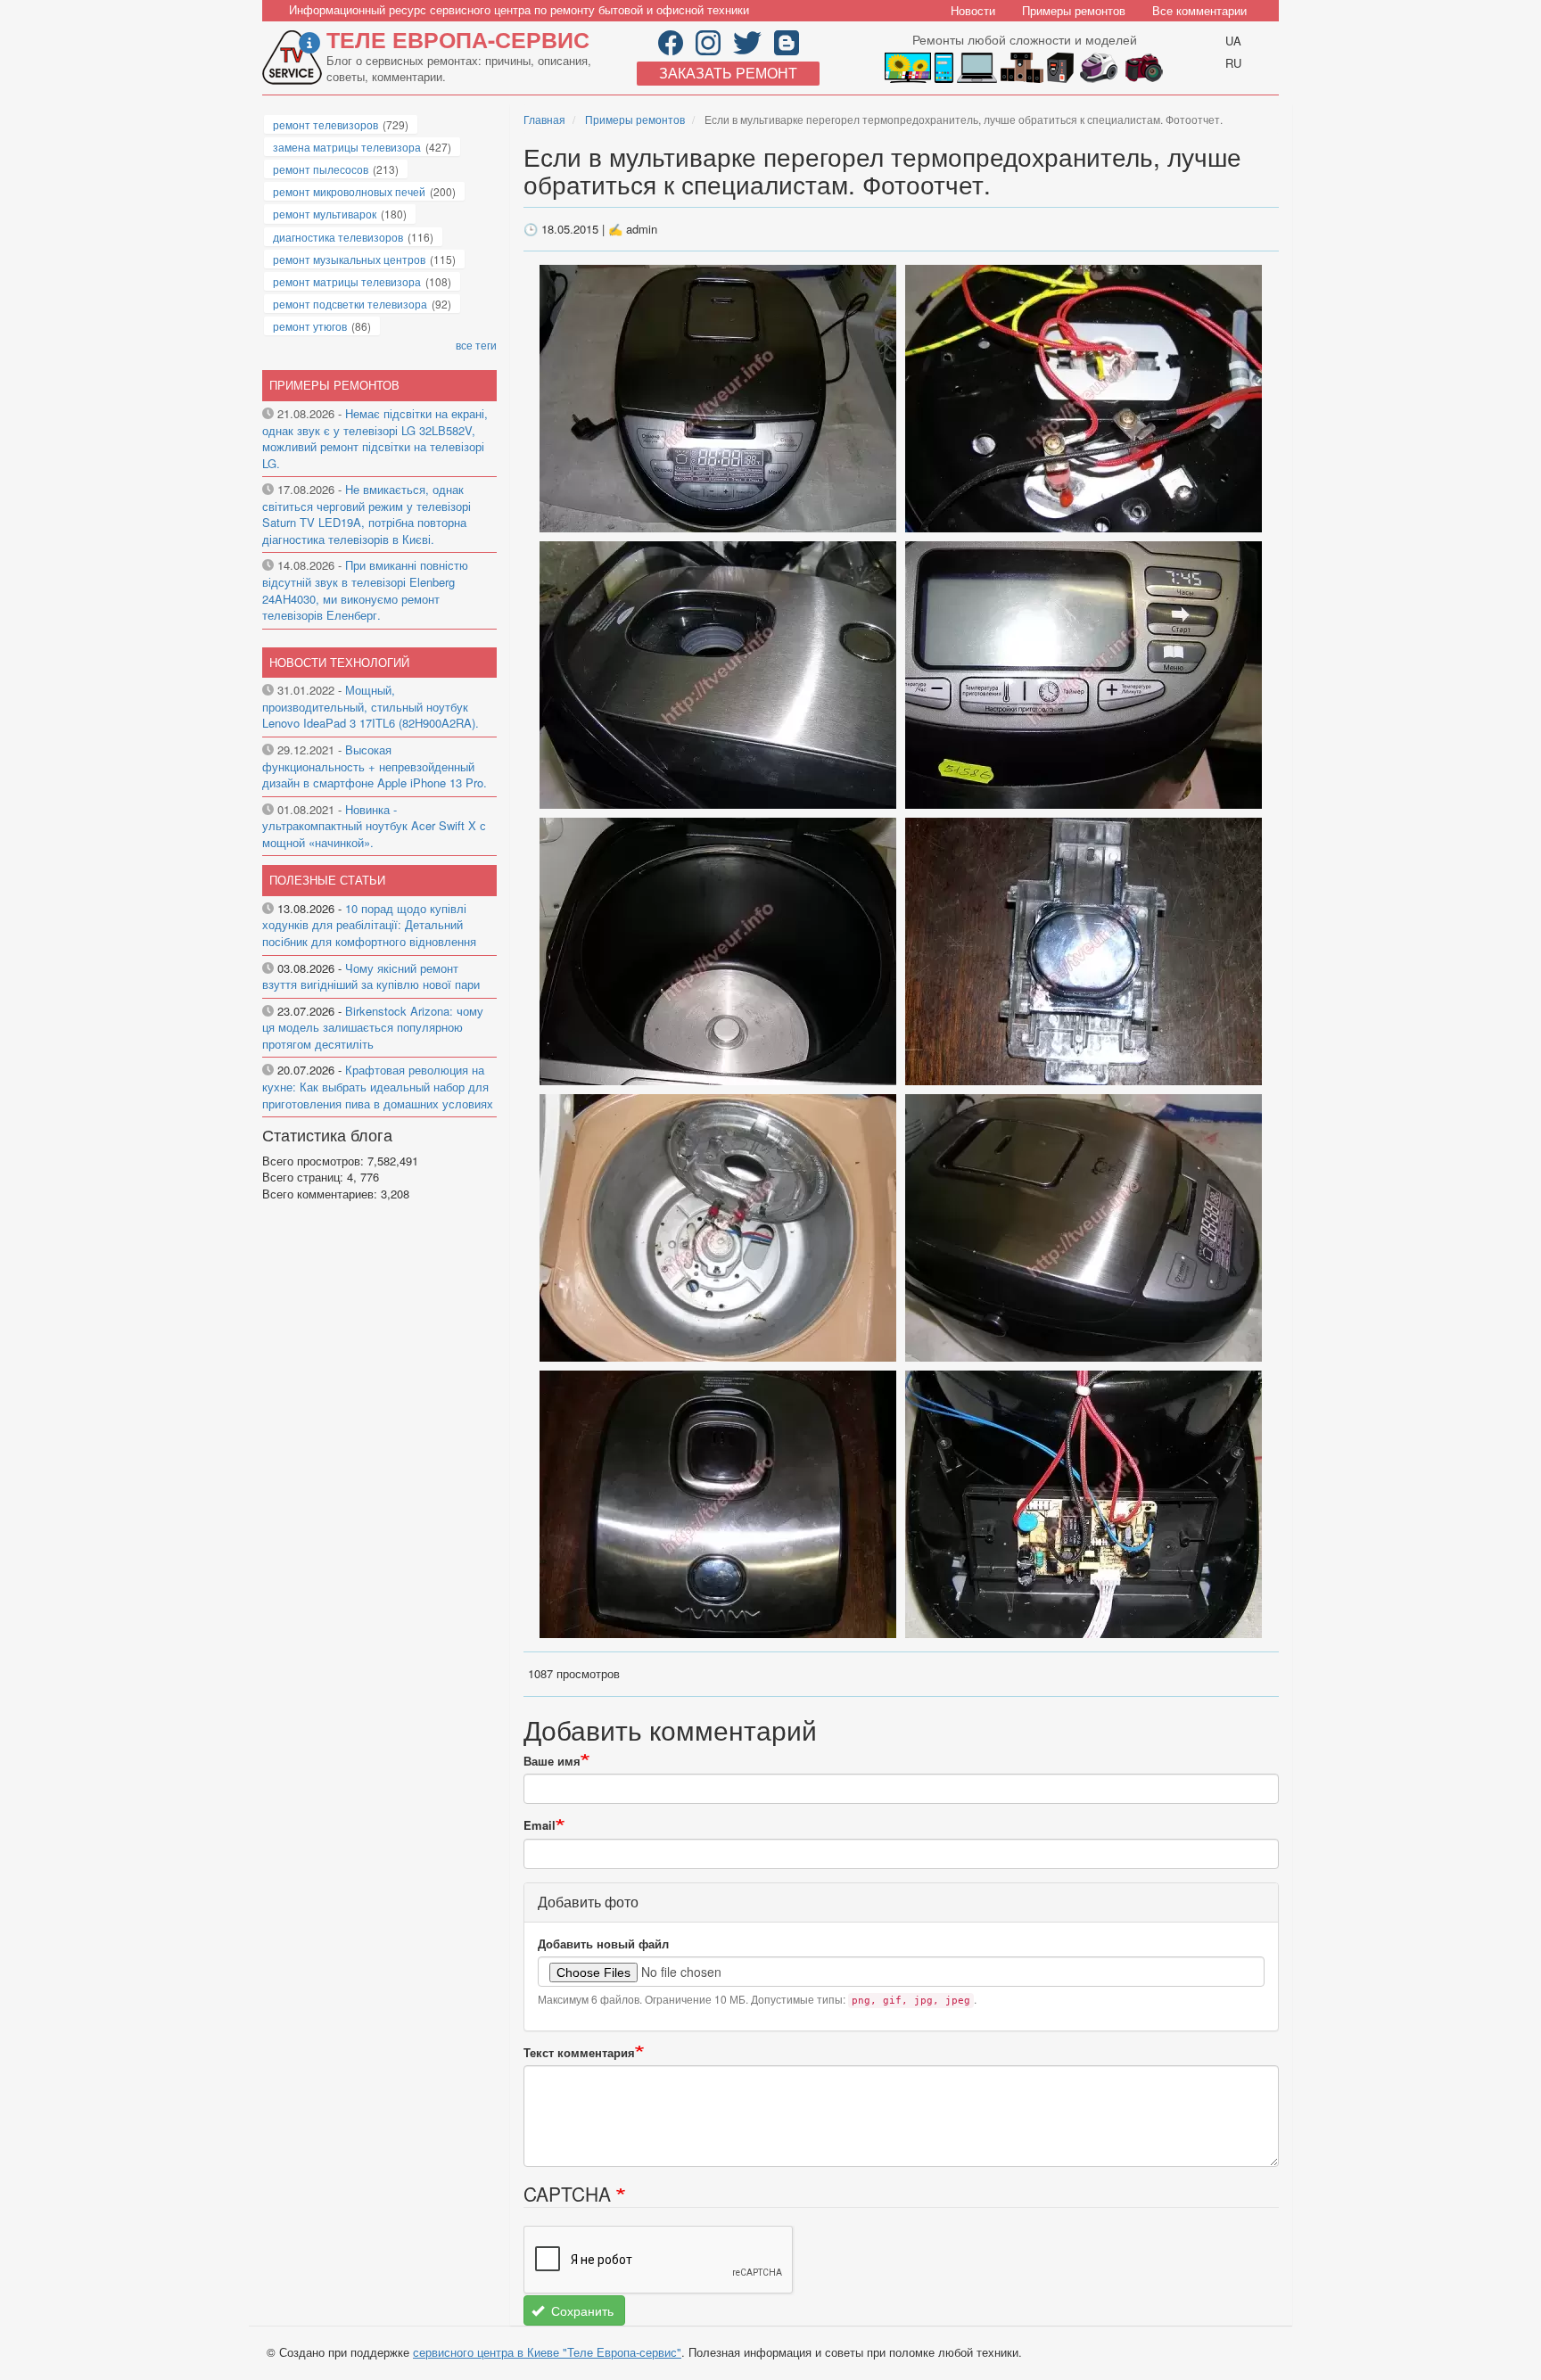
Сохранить (581, 2310)
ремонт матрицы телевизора (347, 281)
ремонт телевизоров (326, 124)
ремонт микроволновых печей (349, 191)
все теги (476, 345)
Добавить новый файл (603, 1944)
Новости (973, 10)
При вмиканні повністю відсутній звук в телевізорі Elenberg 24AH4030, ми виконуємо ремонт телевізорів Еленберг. (365, 590)
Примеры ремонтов (1074, 10)
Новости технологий (339, 662)
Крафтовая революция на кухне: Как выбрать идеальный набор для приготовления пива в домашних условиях (378, 1086)
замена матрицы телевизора (347, 147)
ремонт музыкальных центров (349, 259)
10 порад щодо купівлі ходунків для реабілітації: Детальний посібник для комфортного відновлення (369, 925)
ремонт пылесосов (321, 169)
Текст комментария (579, 2053)
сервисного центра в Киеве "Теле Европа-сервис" (547, 2352)
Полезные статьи (327, 880)
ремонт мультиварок (325, 214)
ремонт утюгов (310, 326)
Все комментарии (1199, 10)
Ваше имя (552, 1761)
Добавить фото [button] (588, 1902)
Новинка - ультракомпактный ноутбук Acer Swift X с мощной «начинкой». (374, 826)
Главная (544, 119)
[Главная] (294, 58)
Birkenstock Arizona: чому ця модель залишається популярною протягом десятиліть (373, 1027)
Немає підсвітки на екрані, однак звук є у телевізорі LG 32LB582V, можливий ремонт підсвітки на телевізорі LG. (375, 438)
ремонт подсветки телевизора (350, 304)
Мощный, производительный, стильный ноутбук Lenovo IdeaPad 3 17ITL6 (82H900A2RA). (371, 706)
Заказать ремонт (728, 73)
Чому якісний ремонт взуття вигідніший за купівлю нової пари (371, 976)
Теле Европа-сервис (458, 39)
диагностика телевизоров (338, 237)
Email (540, 1825)
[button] (720, 397)
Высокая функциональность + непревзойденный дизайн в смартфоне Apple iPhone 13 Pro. (375, 766)
